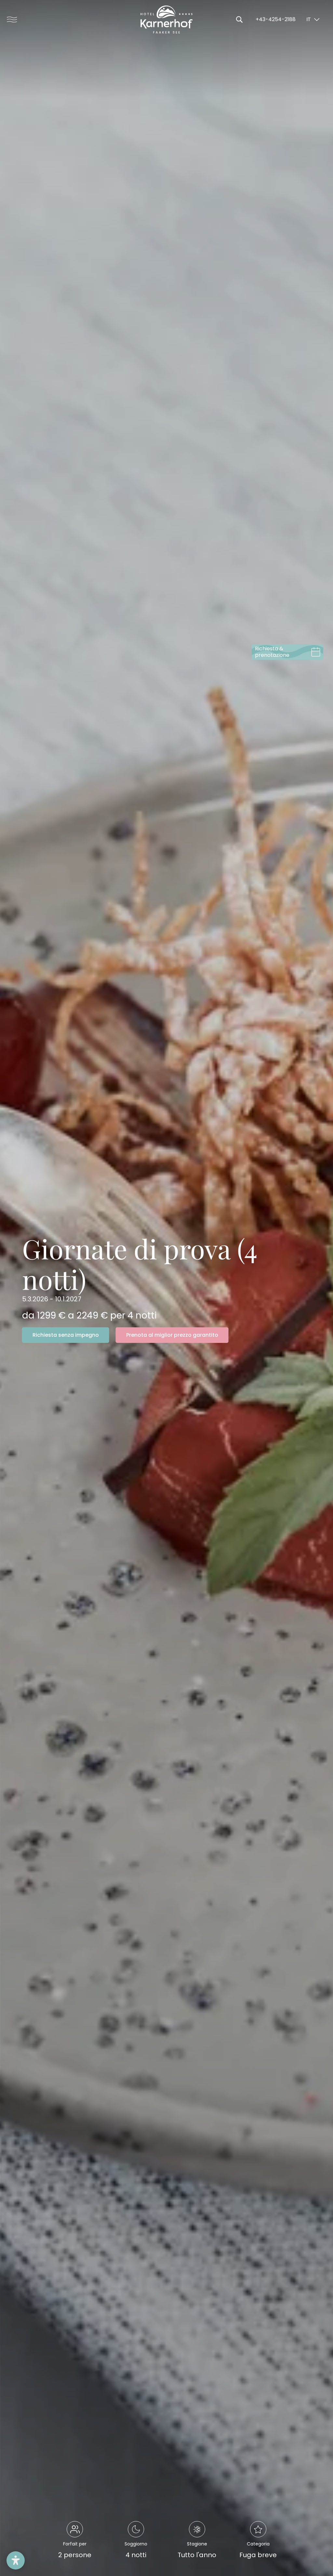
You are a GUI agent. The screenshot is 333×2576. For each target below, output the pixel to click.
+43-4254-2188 (276, 19)
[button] (16, 2560)
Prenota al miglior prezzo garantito (172, 1335)
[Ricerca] (239, 19)
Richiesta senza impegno (66, 1335)
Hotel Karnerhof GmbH (166, 19)
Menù (10, 19)
